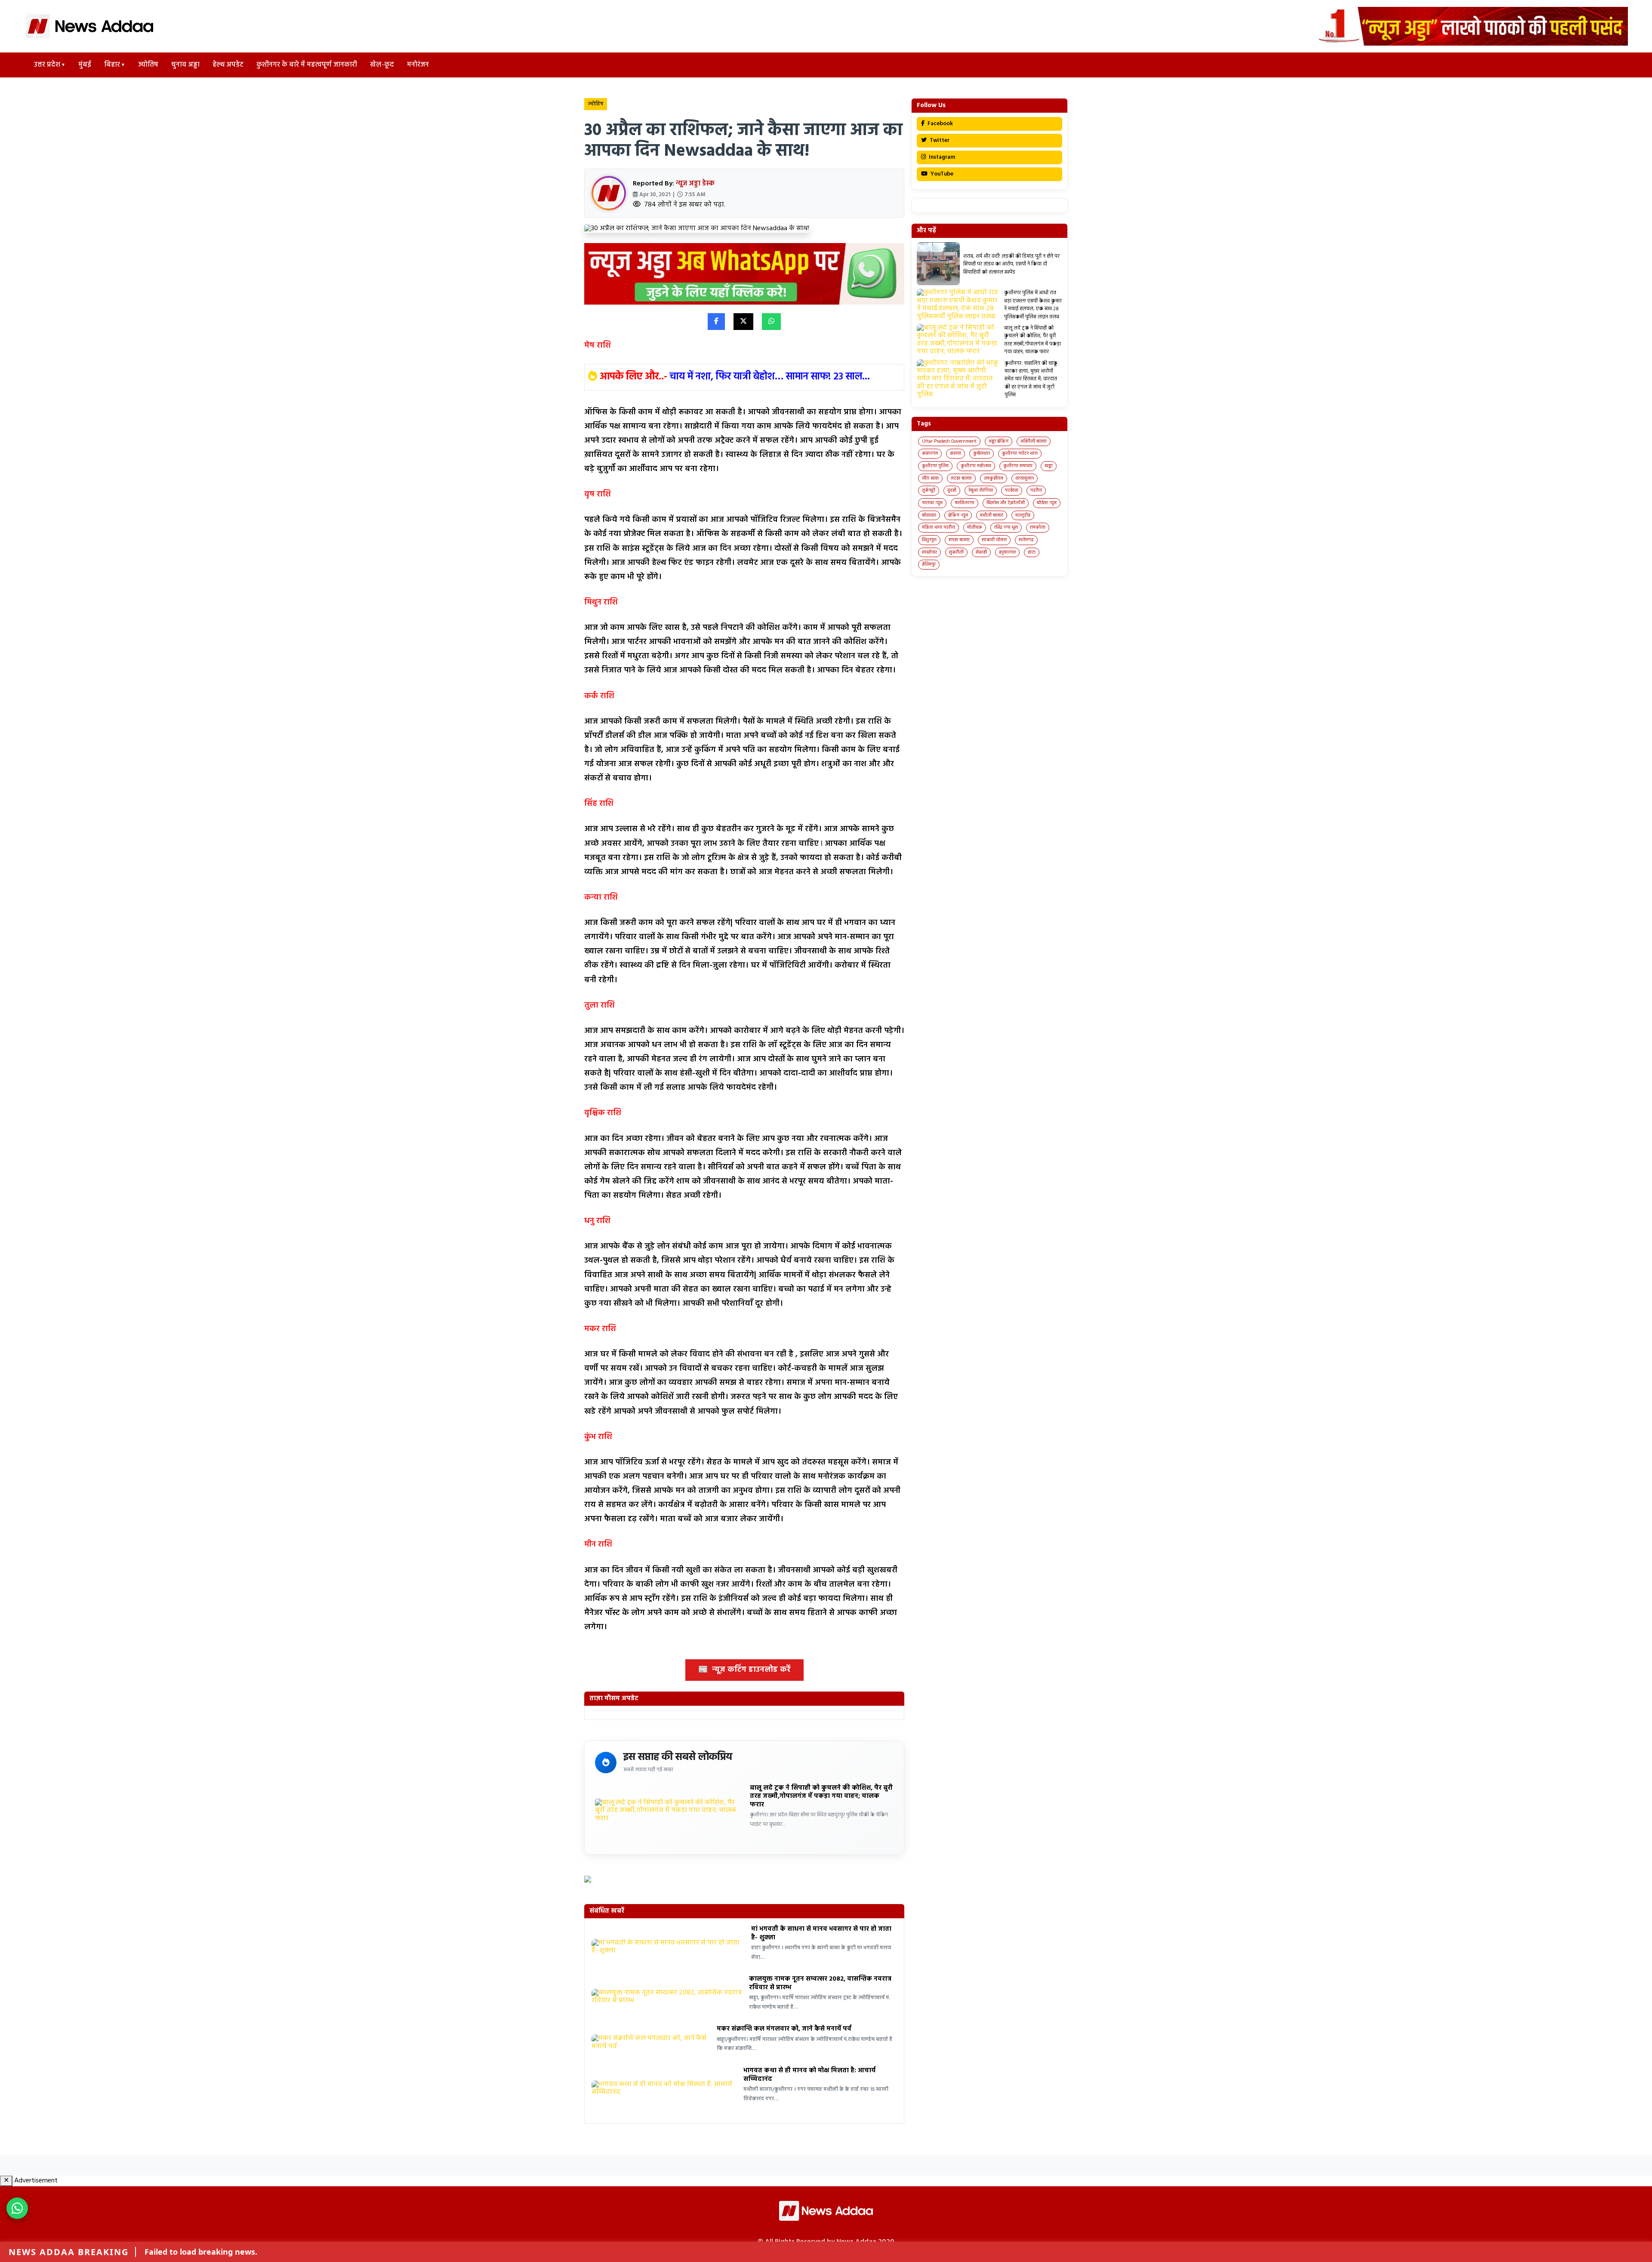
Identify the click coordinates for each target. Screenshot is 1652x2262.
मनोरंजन (418, 65)
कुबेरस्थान (982, 453)
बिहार (112, 65)
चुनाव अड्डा (185, 65)
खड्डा (1049, 466)
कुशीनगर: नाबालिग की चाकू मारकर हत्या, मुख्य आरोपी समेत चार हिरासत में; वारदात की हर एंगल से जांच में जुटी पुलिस (1031, 379)
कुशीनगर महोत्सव (976, 466)
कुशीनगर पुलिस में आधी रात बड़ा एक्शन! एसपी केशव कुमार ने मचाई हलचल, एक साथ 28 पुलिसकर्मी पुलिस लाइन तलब (1033, 305)
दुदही (952, 490)
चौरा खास (930, 478)
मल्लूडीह (1023, 515)
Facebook (940, 124)
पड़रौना (1036, 490)
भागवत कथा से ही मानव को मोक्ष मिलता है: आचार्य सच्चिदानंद (809, 2075)
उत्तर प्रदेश (47, 65)
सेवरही (981, 552)
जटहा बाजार (961, 478)
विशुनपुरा (929, 540)
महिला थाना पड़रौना (938, 527)
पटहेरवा (1012, 490)
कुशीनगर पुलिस (935, 466)
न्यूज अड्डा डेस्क (695, 184)
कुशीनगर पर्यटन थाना (1020, 453)
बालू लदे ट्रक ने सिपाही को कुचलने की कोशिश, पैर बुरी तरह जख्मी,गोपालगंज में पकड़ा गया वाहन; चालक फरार (821, 1796)
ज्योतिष (148, 65)
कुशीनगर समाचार (1018, 466)
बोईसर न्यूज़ (1047, 503)
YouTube (941, 174)
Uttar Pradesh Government (949, 441)
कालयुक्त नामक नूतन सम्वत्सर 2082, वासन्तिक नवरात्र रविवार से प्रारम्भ (820, 1983)
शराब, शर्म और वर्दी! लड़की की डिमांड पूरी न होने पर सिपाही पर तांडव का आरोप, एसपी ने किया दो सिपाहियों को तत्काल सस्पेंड (1011, 264)
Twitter (939, 140)
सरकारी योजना (994, 540)
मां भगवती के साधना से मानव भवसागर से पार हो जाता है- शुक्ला (821, 1933)
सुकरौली (956, 552)
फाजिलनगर (965, 503)
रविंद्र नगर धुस (1006, 527)
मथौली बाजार (992, 515)
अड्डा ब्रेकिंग (999, 441)
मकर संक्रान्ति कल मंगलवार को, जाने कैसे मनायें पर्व (784, 2029)
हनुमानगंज (1007, 552)
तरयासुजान (1025, 478)
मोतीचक (975, 527)
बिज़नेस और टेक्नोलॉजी (1006, 503)
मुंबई (85, 65)
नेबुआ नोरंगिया (981, 490)
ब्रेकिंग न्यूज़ (958, 515)
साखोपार (929, 552)
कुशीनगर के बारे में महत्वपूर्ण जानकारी (307, 65)
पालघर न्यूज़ (932, 503)
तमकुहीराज (994, 478)
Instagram (941, 157)
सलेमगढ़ (1026, 540)
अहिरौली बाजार (1034, 441)
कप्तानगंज (930, 453)
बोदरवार (929, 515)
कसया (955, 453)
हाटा (1032, 552)
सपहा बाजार (959, 540)
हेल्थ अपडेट (228, 65)
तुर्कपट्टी (929, 490)
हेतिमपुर (929, 564)
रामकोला (1038, 527)
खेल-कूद (382, 65)
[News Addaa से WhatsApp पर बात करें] (17, 2208)
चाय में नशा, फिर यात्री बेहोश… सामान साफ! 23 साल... (770, 377)
